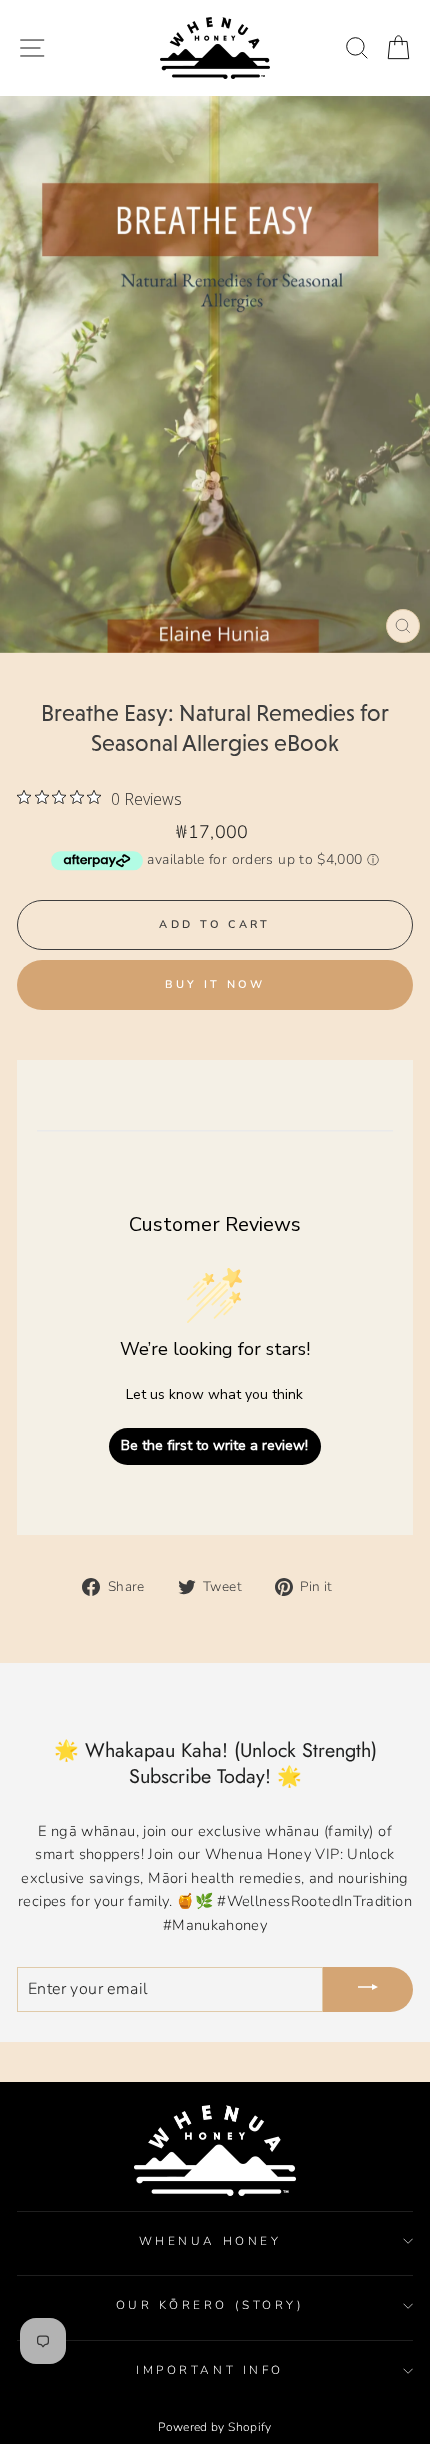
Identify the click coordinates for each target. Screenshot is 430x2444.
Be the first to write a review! (214, 1445)
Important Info (209, 2370)
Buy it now (215, 984)
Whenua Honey (210, 2241)
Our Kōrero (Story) (210, 2305)
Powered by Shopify (215, 2427)
